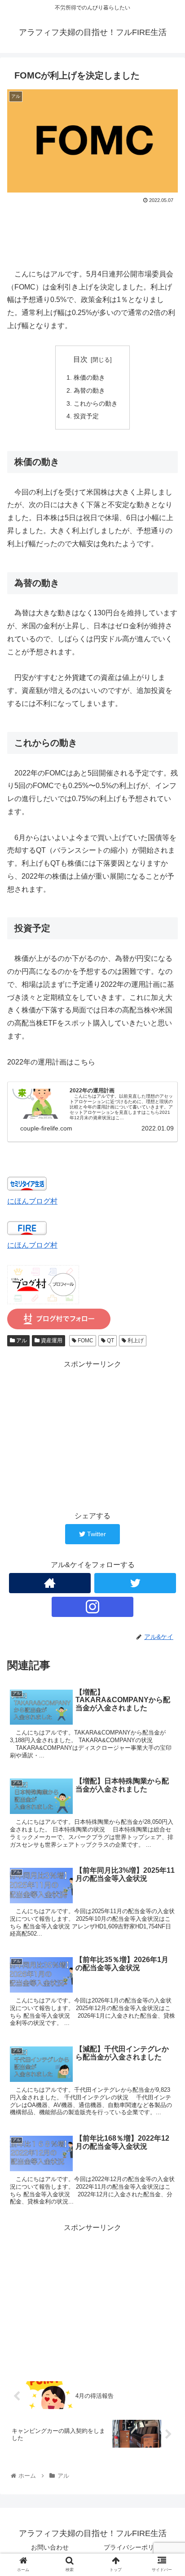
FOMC (85, 1341)
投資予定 (86, 416)
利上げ (135, 1341)
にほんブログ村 (32, 1201)
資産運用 (51, 1341)
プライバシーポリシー (135, 2547)
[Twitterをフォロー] (135, 1583)
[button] (166, 1448)
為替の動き (89, 390)
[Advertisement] (92, 232)
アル (21, 1341)
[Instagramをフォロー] (92, 1607)
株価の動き (89, 377)
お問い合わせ (50, 2547)
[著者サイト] (50, 1583)
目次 (80, 359)
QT (110, 1341)
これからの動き (96, 403)
